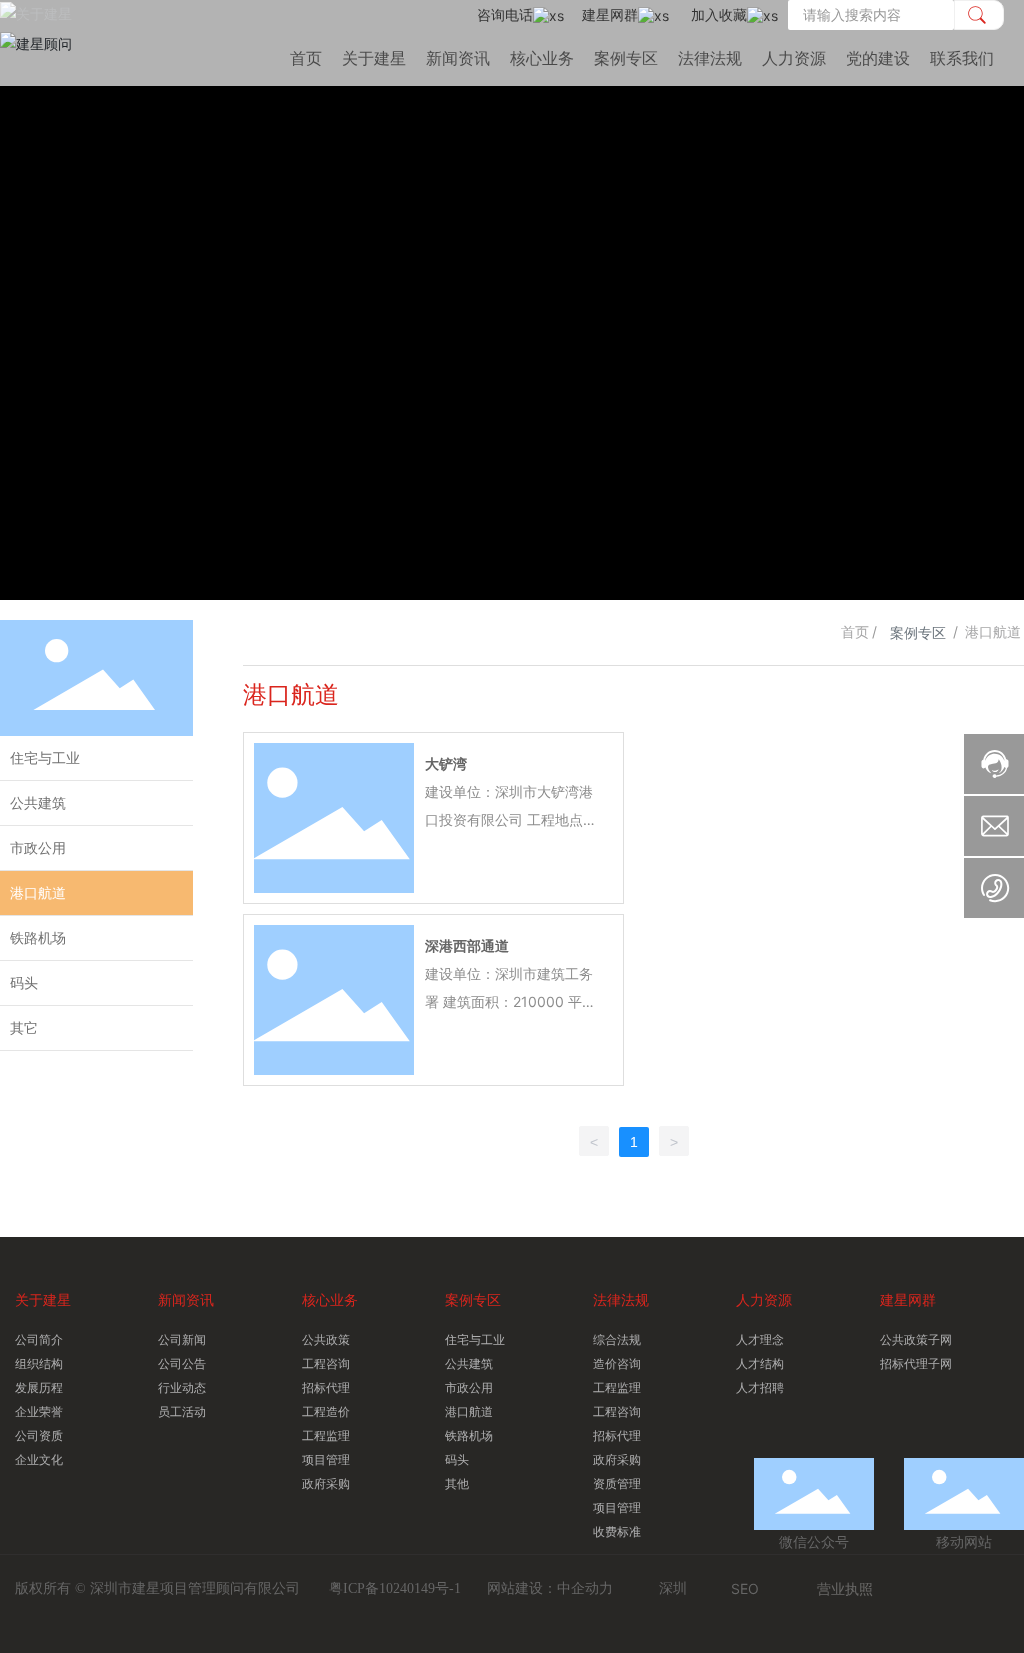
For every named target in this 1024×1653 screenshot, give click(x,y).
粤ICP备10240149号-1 (395, 1588)
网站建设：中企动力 (550, 1588)
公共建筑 (38, 802)
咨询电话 (505, 14)
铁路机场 (38, 937)
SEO (745, 1588)
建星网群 (610, 14)
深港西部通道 (467, 945)
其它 (24, 1027)
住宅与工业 (45, 757)
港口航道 (38, 892)
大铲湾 (446, 763)
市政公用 (38, 847)
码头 (24, 982)
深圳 (673, 1588)
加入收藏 (719, 14)
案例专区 (918, 632)
